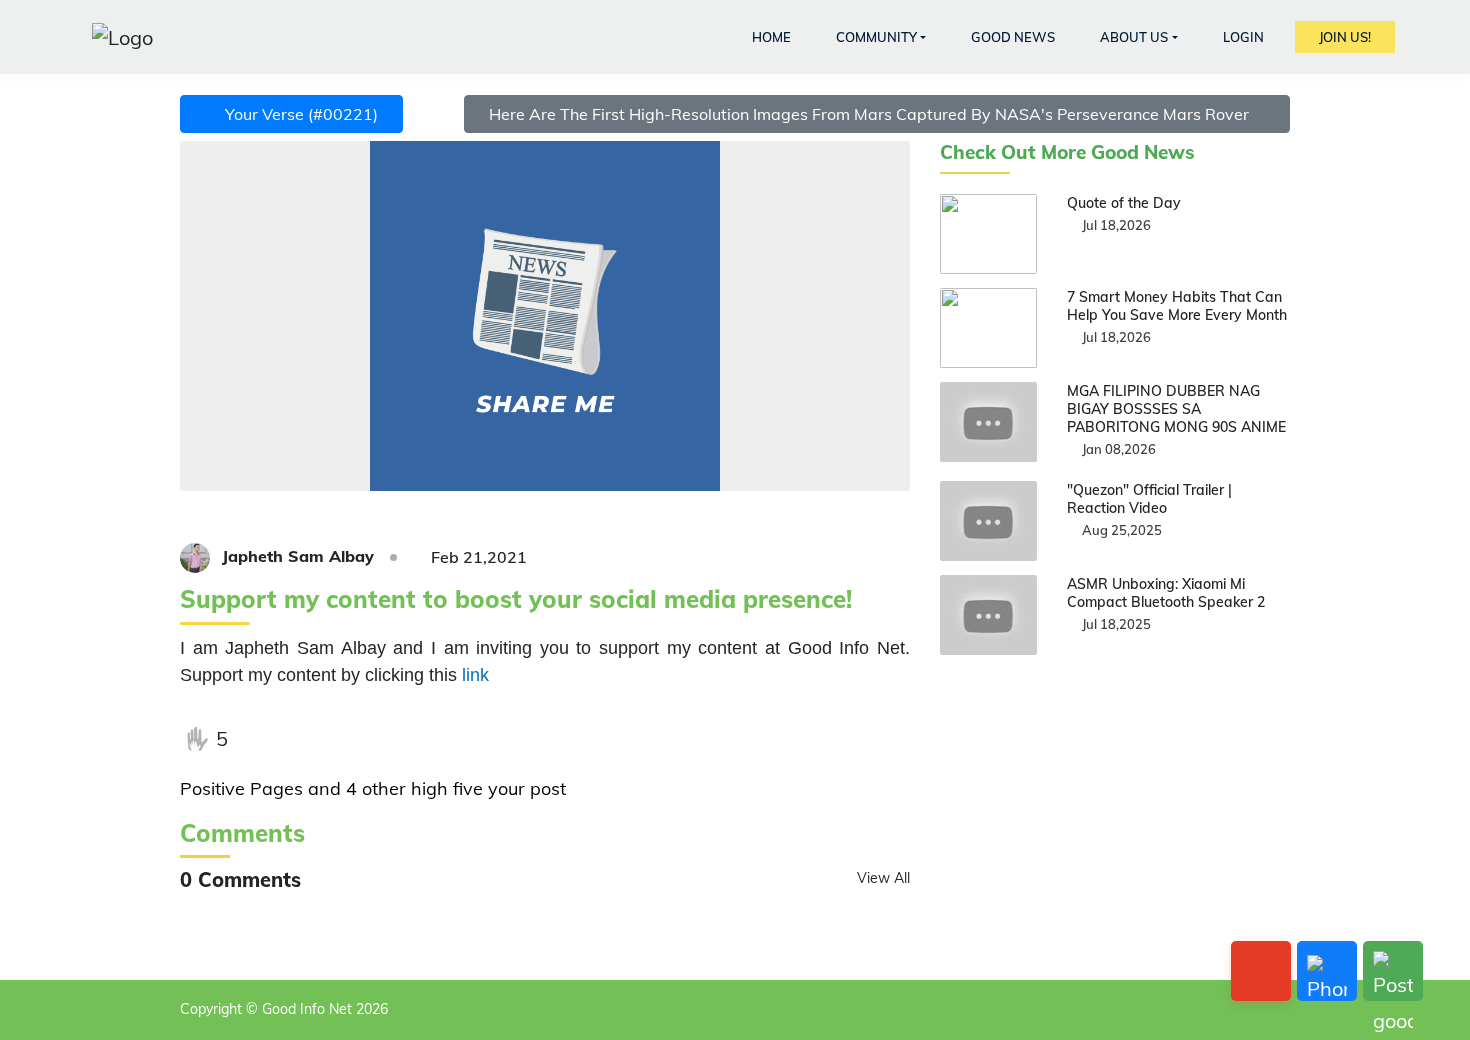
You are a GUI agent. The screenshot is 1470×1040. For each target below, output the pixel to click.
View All (883, 878)
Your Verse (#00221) (297, 114)
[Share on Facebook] (260, 739)
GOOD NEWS (1013, 37)
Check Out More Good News (1067, 152)
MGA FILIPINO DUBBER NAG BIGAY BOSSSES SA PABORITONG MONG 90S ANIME (1176, 409)
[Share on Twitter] (301, 739)
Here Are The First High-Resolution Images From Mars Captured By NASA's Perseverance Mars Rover (871, 114)
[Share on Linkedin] (383, 739)
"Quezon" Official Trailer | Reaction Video (1149, 499)
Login (1243, 37)
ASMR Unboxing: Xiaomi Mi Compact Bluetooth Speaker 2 (1166, 593)
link (475, 675)
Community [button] (876, 37)
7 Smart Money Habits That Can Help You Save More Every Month (1177, 306)
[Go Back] (1261, 971)
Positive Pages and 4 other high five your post (373, 788)
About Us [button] (1134, 37)
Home (771, 37)
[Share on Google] (342, 739)
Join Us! (1345, 37)
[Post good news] (1393, 971)
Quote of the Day (1124, 203)
